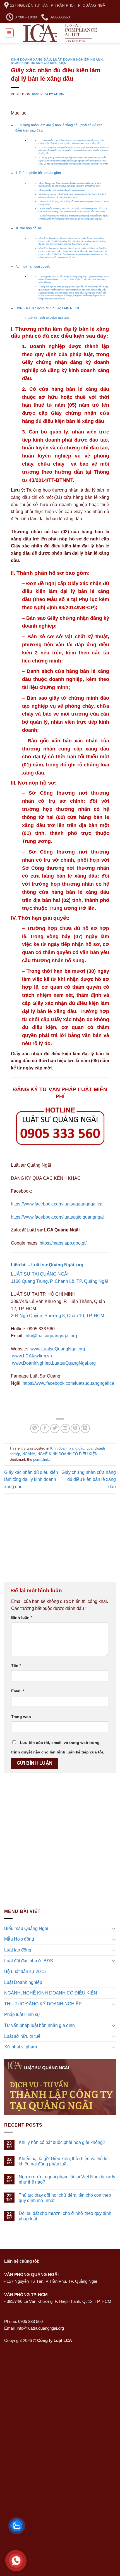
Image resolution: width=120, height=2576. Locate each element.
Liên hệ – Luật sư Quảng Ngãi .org (49, 318)
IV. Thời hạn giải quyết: (33, 266)
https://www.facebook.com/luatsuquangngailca (57, 1204)
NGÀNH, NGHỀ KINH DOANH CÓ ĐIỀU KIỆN (57, 61)
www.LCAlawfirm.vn (32, 1356)
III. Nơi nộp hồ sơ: (29, 228)
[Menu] (9, 33)
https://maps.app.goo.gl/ (63, 1243)
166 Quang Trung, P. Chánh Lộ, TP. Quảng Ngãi (61, 1281)
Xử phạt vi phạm (21, 2047)
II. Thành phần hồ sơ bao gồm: (39, 173)
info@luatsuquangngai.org (51, 1336)
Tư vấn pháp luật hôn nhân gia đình (39, 2025)
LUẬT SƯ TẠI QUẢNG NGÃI (40, 1274)
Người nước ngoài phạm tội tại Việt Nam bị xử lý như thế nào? (67, 2179)
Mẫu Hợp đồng (19, 1939)
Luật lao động (18, 1950)
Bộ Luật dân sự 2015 (25, 1971)
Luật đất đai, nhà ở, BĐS (29, 1961)
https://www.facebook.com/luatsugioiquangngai (57, 1217)
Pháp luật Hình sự (22, 2014)
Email (18, 1691)
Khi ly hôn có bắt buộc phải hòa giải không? (62, 2142)
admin (59, 94)
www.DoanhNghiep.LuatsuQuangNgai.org (54, 1363)
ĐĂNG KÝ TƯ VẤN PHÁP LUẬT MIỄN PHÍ (47, 308)
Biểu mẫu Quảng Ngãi (26, 1928)
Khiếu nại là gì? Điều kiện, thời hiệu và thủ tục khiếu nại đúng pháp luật (64, 2161)
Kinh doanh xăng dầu (31, 59)
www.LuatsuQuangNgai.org (58, 1349)
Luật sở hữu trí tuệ (22, 2036)
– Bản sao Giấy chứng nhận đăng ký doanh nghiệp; (62, 190)
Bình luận (22, 1617)
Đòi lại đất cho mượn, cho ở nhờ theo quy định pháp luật (65, 2216)
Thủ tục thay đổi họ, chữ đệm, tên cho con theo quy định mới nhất (65, 2198)
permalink (41, 1459)
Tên (16, 1665)
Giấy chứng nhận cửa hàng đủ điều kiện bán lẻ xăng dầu (89, 1479)
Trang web (21, 1717)
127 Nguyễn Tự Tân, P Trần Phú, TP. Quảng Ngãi (52, 2281)
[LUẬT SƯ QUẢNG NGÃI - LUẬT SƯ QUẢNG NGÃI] (60, 33)
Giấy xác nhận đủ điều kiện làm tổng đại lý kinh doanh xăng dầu (31, 1479)
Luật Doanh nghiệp (71, 59)
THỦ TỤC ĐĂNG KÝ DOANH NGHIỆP (43, 2004)
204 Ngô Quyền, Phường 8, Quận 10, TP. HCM (57, 1316)
